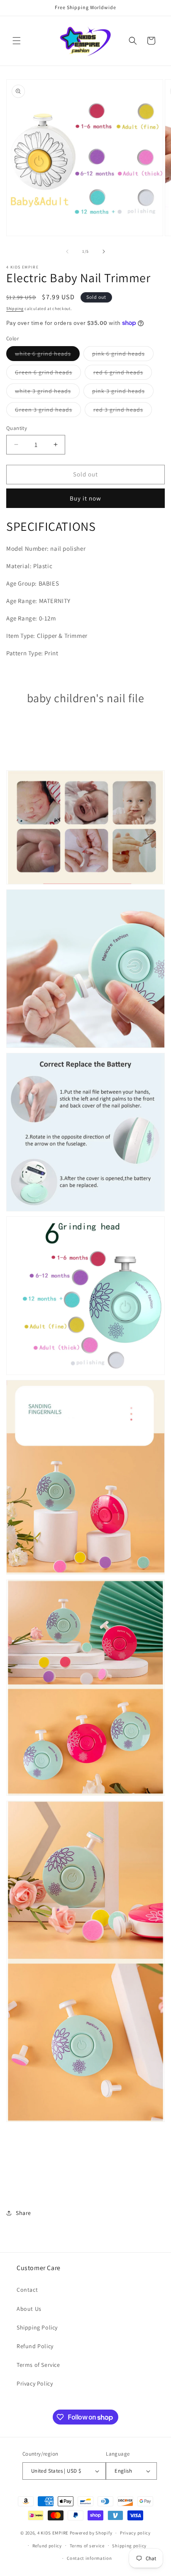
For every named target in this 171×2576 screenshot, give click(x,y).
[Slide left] (67, 251)
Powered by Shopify (91, 2533)
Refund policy (47, 2546)
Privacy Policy (35, 2383)
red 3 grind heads (123, 411)
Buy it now (85, 498)
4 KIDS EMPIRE (53, 2533)
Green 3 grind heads (48, 411)
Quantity (17, 428)
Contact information (89, 2558)
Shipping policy (129, 2546)
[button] (17, 41)
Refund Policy (35, 2346)
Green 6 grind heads (48, 374)
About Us (29, 2309)
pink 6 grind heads (123, 355)
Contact (27, 2290)
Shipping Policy (37, 2327)
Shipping (15, 309)
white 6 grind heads (47, 355)
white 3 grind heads (47, 393)
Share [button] (23, 2213)
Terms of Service (38, 2365)
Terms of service (87, 2546)
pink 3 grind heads (123, 393)
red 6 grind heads (123, 374)
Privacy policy (135, 2533)
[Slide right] (104, 251)
